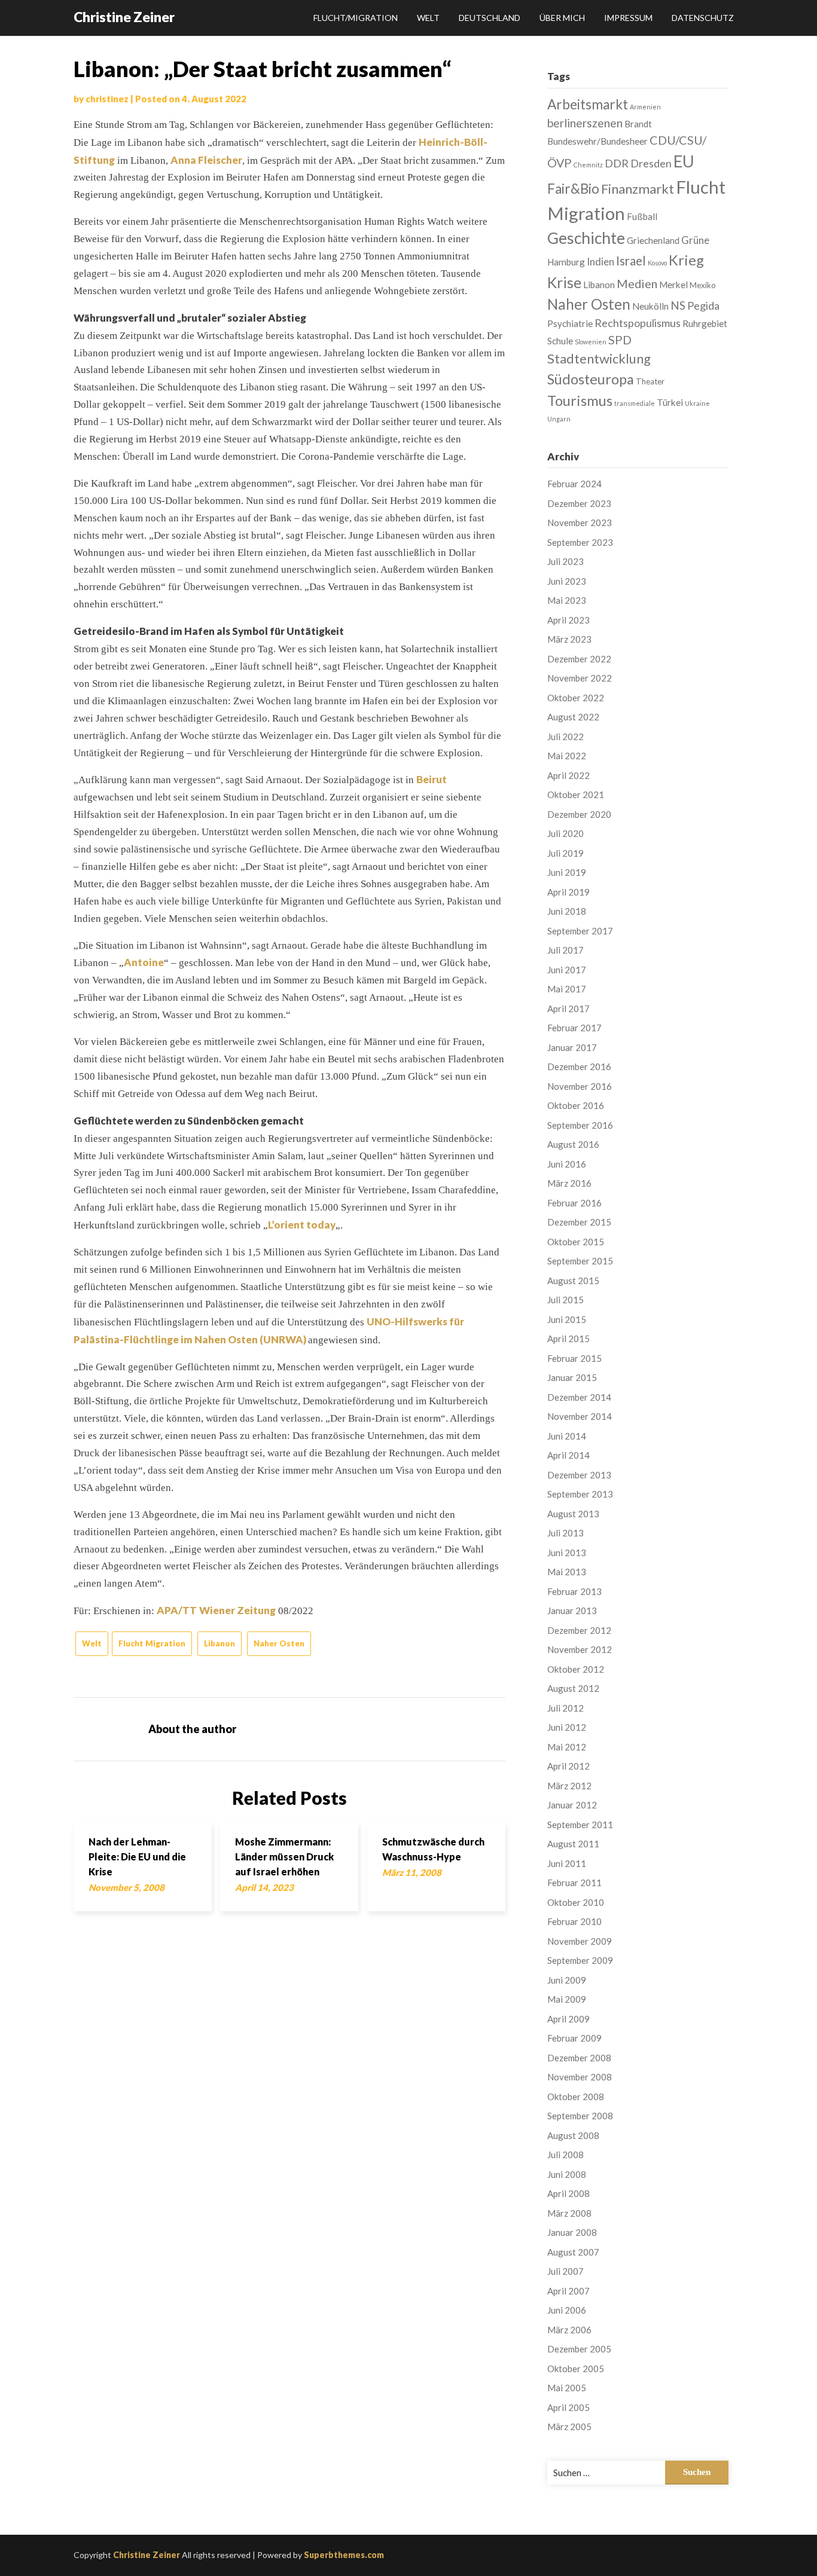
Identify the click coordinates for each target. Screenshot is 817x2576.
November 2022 (580, 678)
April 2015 (568, 1339)
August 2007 (573, 2252)
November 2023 (580, 522)
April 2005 (568, 2407)
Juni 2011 (567, 1863)
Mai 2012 (567, 1747)
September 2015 (580, 1261)
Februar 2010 (574, 1921)
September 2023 (580, 542)
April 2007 (568, 2291)
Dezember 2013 (579, 1475)
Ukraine (697, 403)
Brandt (638, 124)
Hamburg (566, 262)
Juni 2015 (567, 1319)
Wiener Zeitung (237, 1610)
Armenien (645, 107)
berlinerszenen (585, 123)
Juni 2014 (567, 1436)
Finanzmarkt (638, 189)
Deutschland (490, 18)
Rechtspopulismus (638, 323)
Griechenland (653, 240)
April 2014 (568, 1455)
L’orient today (302, 1225)
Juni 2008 (567, 2174)
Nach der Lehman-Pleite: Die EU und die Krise (137, 1857)
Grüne (695, 240)
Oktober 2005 (576, 2369)
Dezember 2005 (579, 2349)
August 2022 (573, 717)
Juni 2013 (567, 1553)
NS (678, 305)
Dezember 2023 (579, 503)
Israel (631, 261)
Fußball (642, 216)
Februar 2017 (574, 1028)
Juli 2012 (566, 1708)
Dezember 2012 (579, 1630)
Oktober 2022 (576, 698)
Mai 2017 (567, 989)
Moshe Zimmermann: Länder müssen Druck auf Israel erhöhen (284, 1857)
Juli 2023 (566, 561)
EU (684, 161)
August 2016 (573, 1144)
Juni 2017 (567, 970)
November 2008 (580, 2077)
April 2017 (568, 1009)
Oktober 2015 (576, 1242)
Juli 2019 (566, 853)
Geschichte (586, 238)
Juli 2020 (566, 833)
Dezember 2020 (579, 814)
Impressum (628, 18)
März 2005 (569, 2427)
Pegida (703, 305)
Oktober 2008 (576, 2097)
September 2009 (580, 1960)
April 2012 (568, 1766)
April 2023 (568, 620)
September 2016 (580, 1125)
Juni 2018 (567, 911)
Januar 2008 (572, 2232)
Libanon (220, 1643)
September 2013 (580, 1494)
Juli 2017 (566, 950)
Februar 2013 (574, 1591)
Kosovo (657, 263)
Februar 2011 (574, 1883)
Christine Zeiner (124, 17)
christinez (107, 99)
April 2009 (568, 2019)
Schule (560, 341)
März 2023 (569, 639)
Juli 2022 (566, 737)
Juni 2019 (567, 872)
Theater (650, 381)
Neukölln (650, 306)
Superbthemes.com (344, 2555)
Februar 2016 (574, 1203)
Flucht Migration (152, 1643)
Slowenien (591, 342)
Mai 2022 (567, 756)
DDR (617, 163)
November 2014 (580, 1416)
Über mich (562, 18)
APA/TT (177, 1610)
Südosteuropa (591, 379)
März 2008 (569, 2213)
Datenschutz (703, 18)
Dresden (651, 163)
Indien (600, 262)
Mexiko (703, 285)
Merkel (673, 285)
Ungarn (559, 419)
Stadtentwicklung (599, 358)
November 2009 (580, 1941)
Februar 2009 (574, 2038)
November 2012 (580, 1649)
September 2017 (580, 931)
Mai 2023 (567, 600)
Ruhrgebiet (705, 323)
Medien (637, 283)
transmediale (635, 403)
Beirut (432, 779)
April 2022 (568, 775)
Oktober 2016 (576, 1105)
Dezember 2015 (579, 1222)
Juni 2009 (567, 1980)
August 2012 (573, 1688)
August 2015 (573, 1281)
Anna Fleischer (206, 160)
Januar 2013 (572, 1611)
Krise (564, 282)
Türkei (670, 402)
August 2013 (573, 1514)
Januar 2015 (572, 1377)
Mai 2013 (567, 1572)
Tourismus (580, 401)
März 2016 (569, 1183)
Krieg (686, 260)
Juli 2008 (566, 2155)
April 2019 (568, 892)
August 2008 (573, 2135)
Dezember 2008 (579, 2058)
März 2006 (569, 2330)
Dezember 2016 (579, 1067)
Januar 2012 (572, 1805)
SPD (620, 340)
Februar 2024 (574, 484)
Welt (428, 18)
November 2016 (580, 1086)
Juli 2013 (566, 1533)
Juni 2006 (567, 2310)
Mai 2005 (567, 2388)
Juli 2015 (566, 1300)
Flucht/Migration (356, 18)
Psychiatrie (570, 323)
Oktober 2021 (576, 795)
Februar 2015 (574, 1358)
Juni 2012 (567, 1727)
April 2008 (568, 2193)
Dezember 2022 (579, 659)
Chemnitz (588, 165)
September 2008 (580, 2116)
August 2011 (573, 1844)
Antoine (144, 962)
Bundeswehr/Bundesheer (597, 141)
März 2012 (569, 1786)
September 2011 (580, 1825)
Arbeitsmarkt (588, 104)
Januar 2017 (572, 1047)
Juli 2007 (566, 2271)
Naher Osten (279, 1643)
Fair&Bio (573, 189)
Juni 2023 (567, 581)
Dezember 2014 (579, 1397)
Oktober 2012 (576, 1669)
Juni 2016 (567, 1164)
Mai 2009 (567, 1999)
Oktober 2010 (576, 1902)
